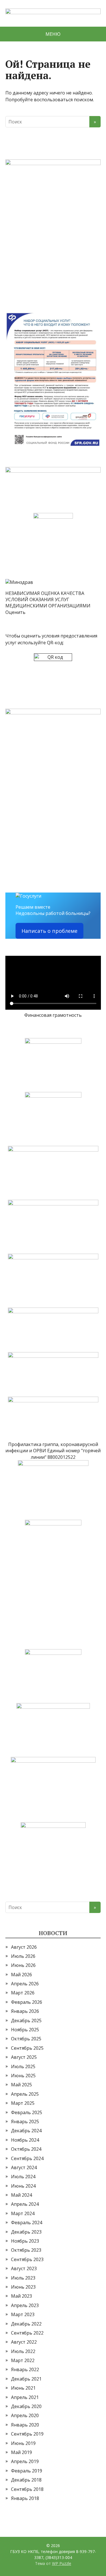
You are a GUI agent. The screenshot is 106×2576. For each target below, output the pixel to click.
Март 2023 (23, 2314)
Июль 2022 (23, 2351)
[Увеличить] (93, 167)
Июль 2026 (23, 1956)
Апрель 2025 (25, 2094)
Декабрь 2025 (26, 2021)
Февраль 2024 (27, 2223)
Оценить (15, 612)
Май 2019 (21, 2452)
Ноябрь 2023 (25, 2241)
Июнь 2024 (23, 2186)
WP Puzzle (62, 2563)
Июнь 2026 (23, 1965)
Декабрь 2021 (26, 2379)
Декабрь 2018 (26, 2480)
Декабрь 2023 (26, 2232)
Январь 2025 (25, 2122)
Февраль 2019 (27, 2471)
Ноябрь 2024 (25, 2140)
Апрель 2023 (25, 2305)
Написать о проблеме (49, 931)
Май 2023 (21, 2296)
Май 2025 (21, 2085)
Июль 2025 (23, 2066)
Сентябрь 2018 (27, 2489)
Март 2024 (23, 2213)
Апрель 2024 (25, 2204)
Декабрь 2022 (26, 2324)
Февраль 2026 (27, 2002)
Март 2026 (23, 1993)
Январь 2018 (25, 2498)
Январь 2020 (25, 2425)
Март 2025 (23, 2103)
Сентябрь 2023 (27, 2259)
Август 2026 (24, 1947)
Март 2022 (23, 2360)
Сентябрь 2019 (27, 2434)
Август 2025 (24, 2057)
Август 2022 (24, 2342)
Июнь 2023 (23, 2287)
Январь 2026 (25, 2011)
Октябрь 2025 (26, 2039)
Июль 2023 (23, 2278)
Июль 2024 (23, 2177)
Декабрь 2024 (26, 2131)
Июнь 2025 (23, 2076)
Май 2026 (21, 1975)
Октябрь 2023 (26, 2250)
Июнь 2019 (23, 2443)
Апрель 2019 (25, 2461)
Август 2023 (24, 2268)
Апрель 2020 (25, 2415)
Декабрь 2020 (26, 2406)
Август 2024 (24, 2167)
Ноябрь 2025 (25, 2030)
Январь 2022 (25, 2369)
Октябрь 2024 (26, 2149)
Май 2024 (21, 2195)
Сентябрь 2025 (27, 2048)
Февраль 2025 (27, 2112)
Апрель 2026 (25, 1984)
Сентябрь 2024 (27, 2158)
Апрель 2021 (25, 2397)
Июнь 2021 (23, 2388)
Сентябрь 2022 (27, 2333)
